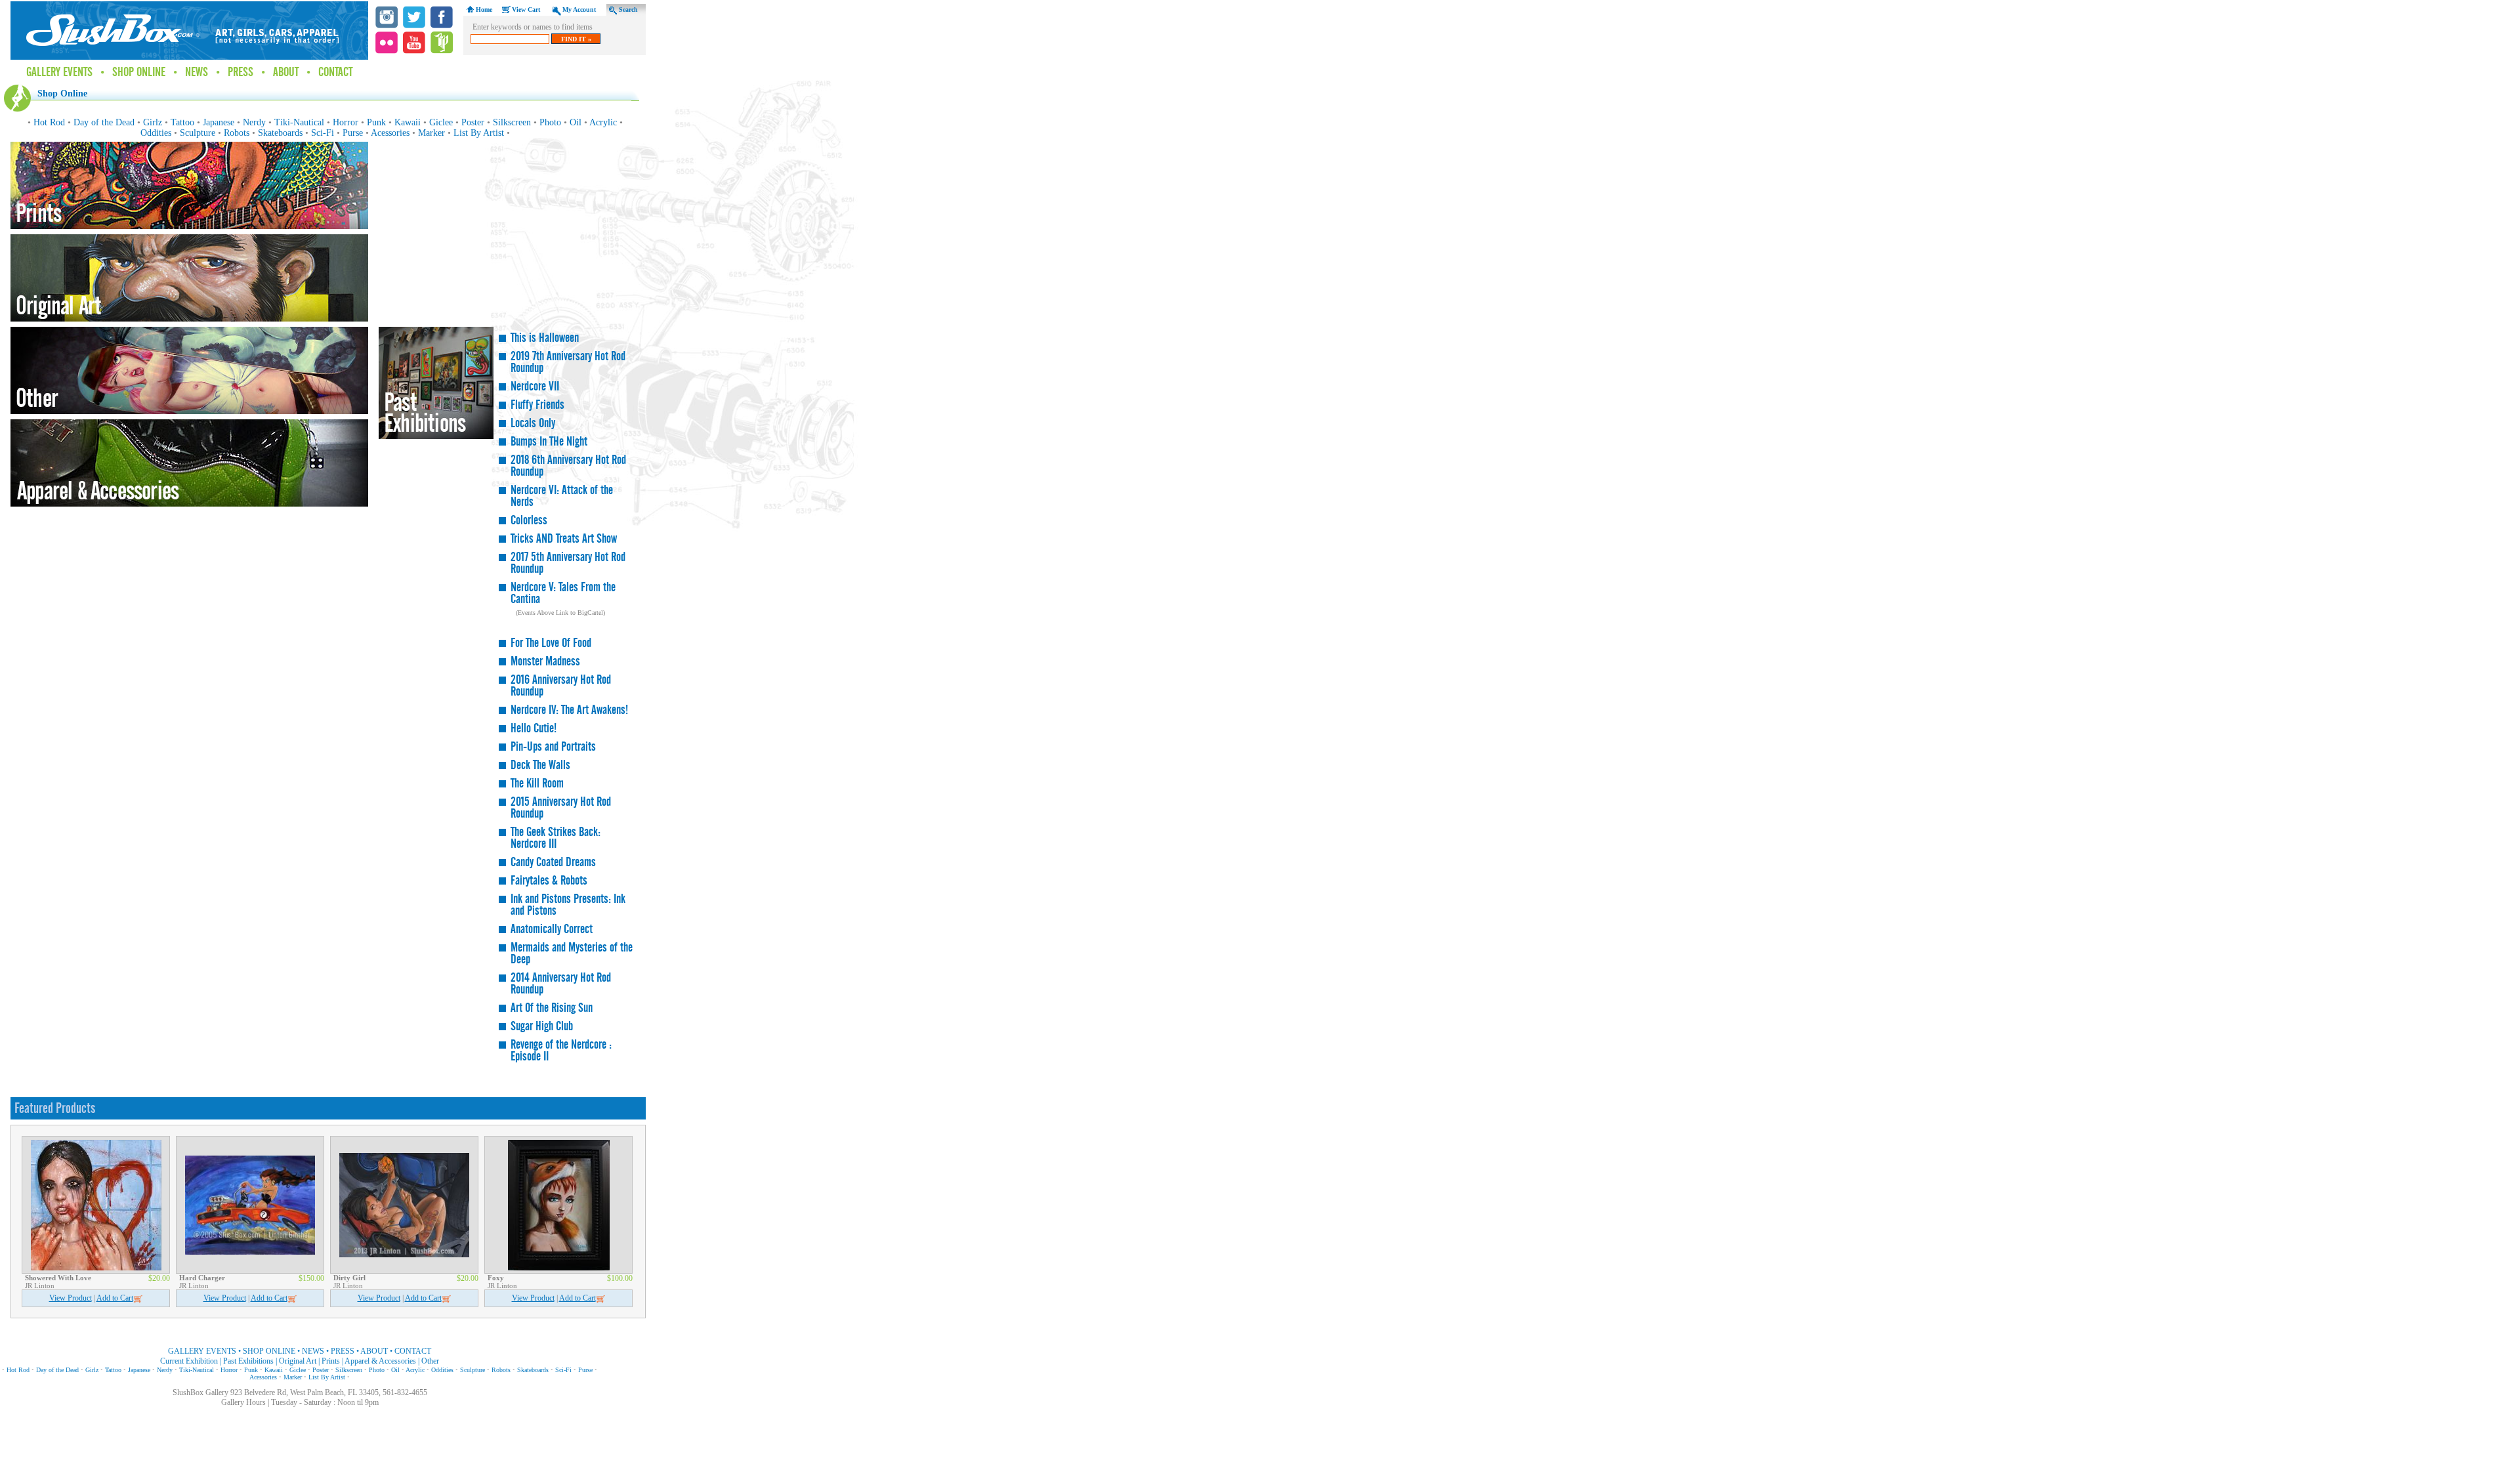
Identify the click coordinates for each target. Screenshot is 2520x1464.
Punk (376, 122)
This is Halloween (545, 338)
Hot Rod (49, 122)
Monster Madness (545, 661)
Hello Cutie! (534, 728)
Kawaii (408, 122)
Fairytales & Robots (549, 881)
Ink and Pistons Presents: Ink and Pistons (568, 905)
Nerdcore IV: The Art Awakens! (569, 710)
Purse (353, 133)
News (197, 72)
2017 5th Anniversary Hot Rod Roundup (568, 563)
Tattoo (182, 122)
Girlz (153, 122)
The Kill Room (537, 784)
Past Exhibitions (248, 1361)
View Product (71, 1298)
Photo (550, 122)
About (286, 72)
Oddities (156, 133)
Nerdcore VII (535, 387)
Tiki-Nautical (299, 122)
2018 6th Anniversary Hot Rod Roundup (568, 466)
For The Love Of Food (551, 643)
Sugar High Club (542, 1026)
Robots (237, 133)
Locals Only (533, 423)
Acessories (390, 133)
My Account (579, 10)
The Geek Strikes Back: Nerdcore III (556, 838)
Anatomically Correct (552, 929)
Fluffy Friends (537, 405)
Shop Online (139, 72)
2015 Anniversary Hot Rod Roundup (561, 808)
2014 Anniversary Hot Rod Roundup (561, 984)
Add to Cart (115, 1298)
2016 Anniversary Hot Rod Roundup (561, 686)
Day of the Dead (104, 122)
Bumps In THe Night (549, 442)
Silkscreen (512, 122)
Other (430, 1361)
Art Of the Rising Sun (552, 1008)
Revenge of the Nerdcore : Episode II (561, 1051)
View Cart (526, 10)
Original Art (298, 1361)
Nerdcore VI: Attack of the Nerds (562, 496)
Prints (331, 1361)
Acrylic (603, 122)
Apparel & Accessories (380, 1361)
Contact (335, 72)
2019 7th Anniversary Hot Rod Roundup (568, 362)
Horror (346, 122)
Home (484, 10)
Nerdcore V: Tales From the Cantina (563, 593)
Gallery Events (59, 72)
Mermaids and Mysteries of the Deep (572, 953)
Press (241, 72)
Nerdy (254, 122)
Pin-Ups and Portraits (553, 747)
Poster (473, 122)
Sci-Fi (323, 133)
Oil (576, 122)
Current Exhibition (189, 1361)
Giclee (441, 122)
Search (628, 10)
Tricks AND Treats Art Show (564, 539)
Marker (431, 133)
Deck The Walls (540, 765)
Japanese (219, 122)
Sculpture (198, 133)
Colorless (529, 520)
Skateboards (280, 133)
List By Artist (479, 133)
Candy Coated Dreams (553, 862)
